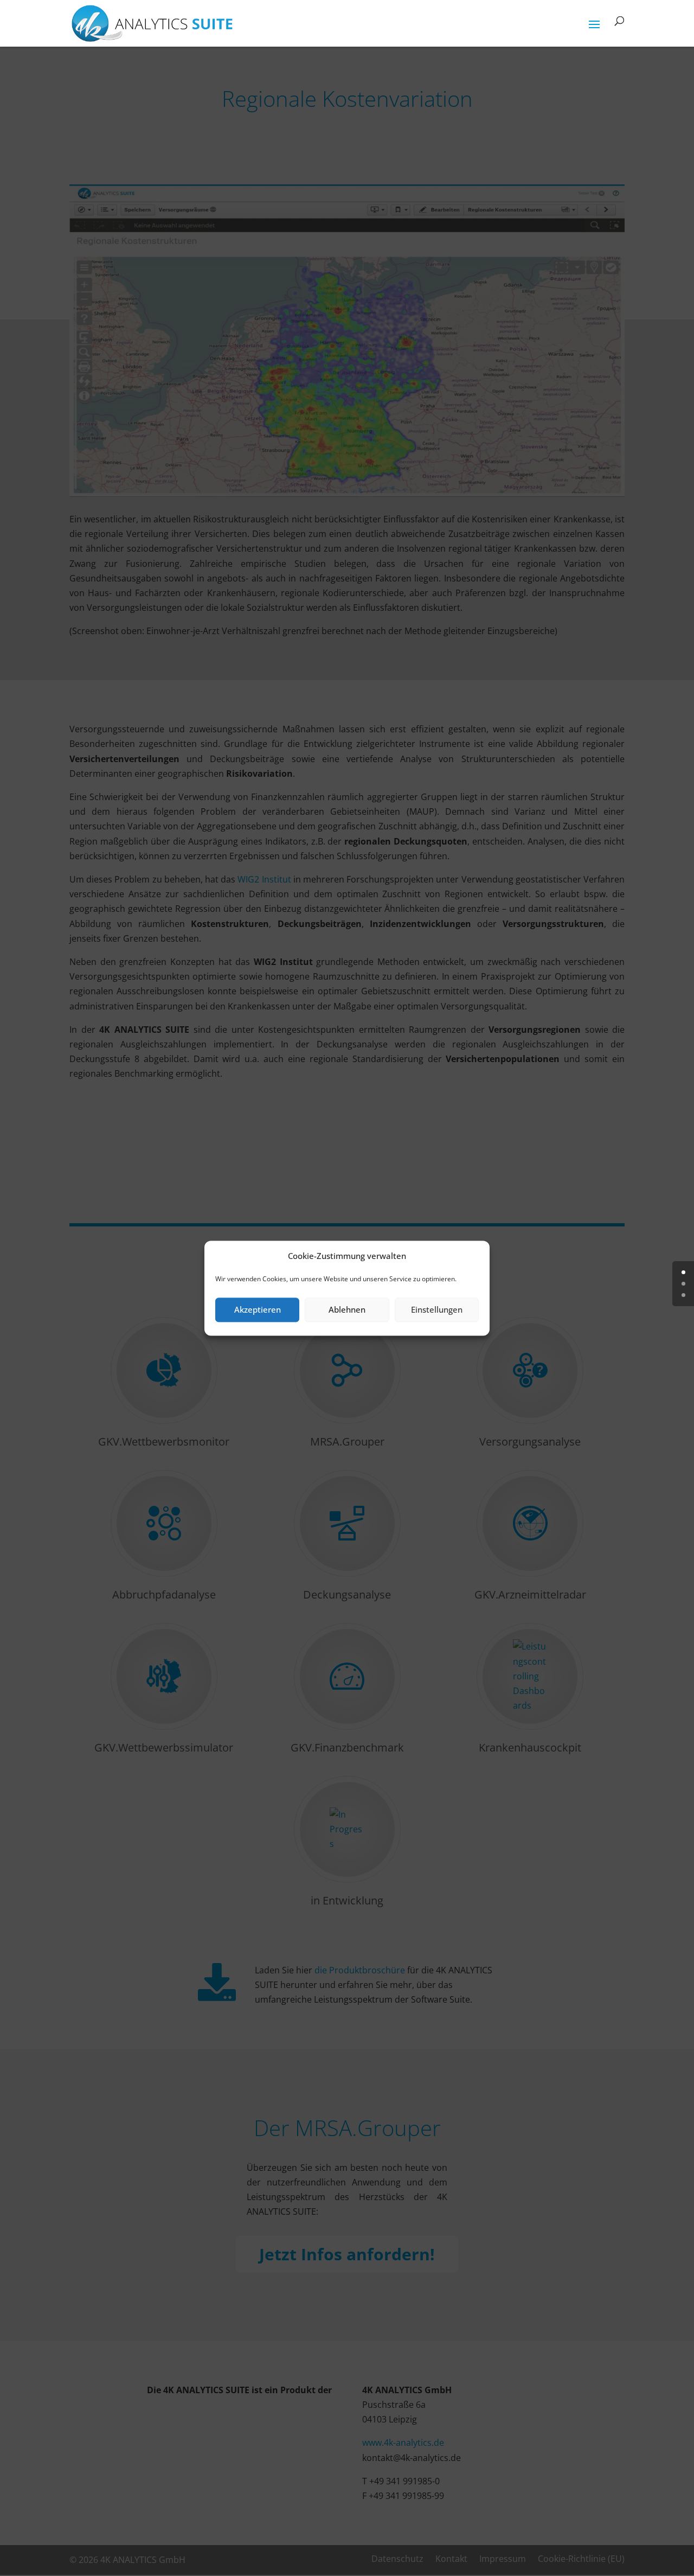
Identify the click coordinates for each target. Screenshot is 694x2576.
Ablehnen (347, 1310)
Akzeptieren (258, 1310)
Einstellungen (437, 1310)
